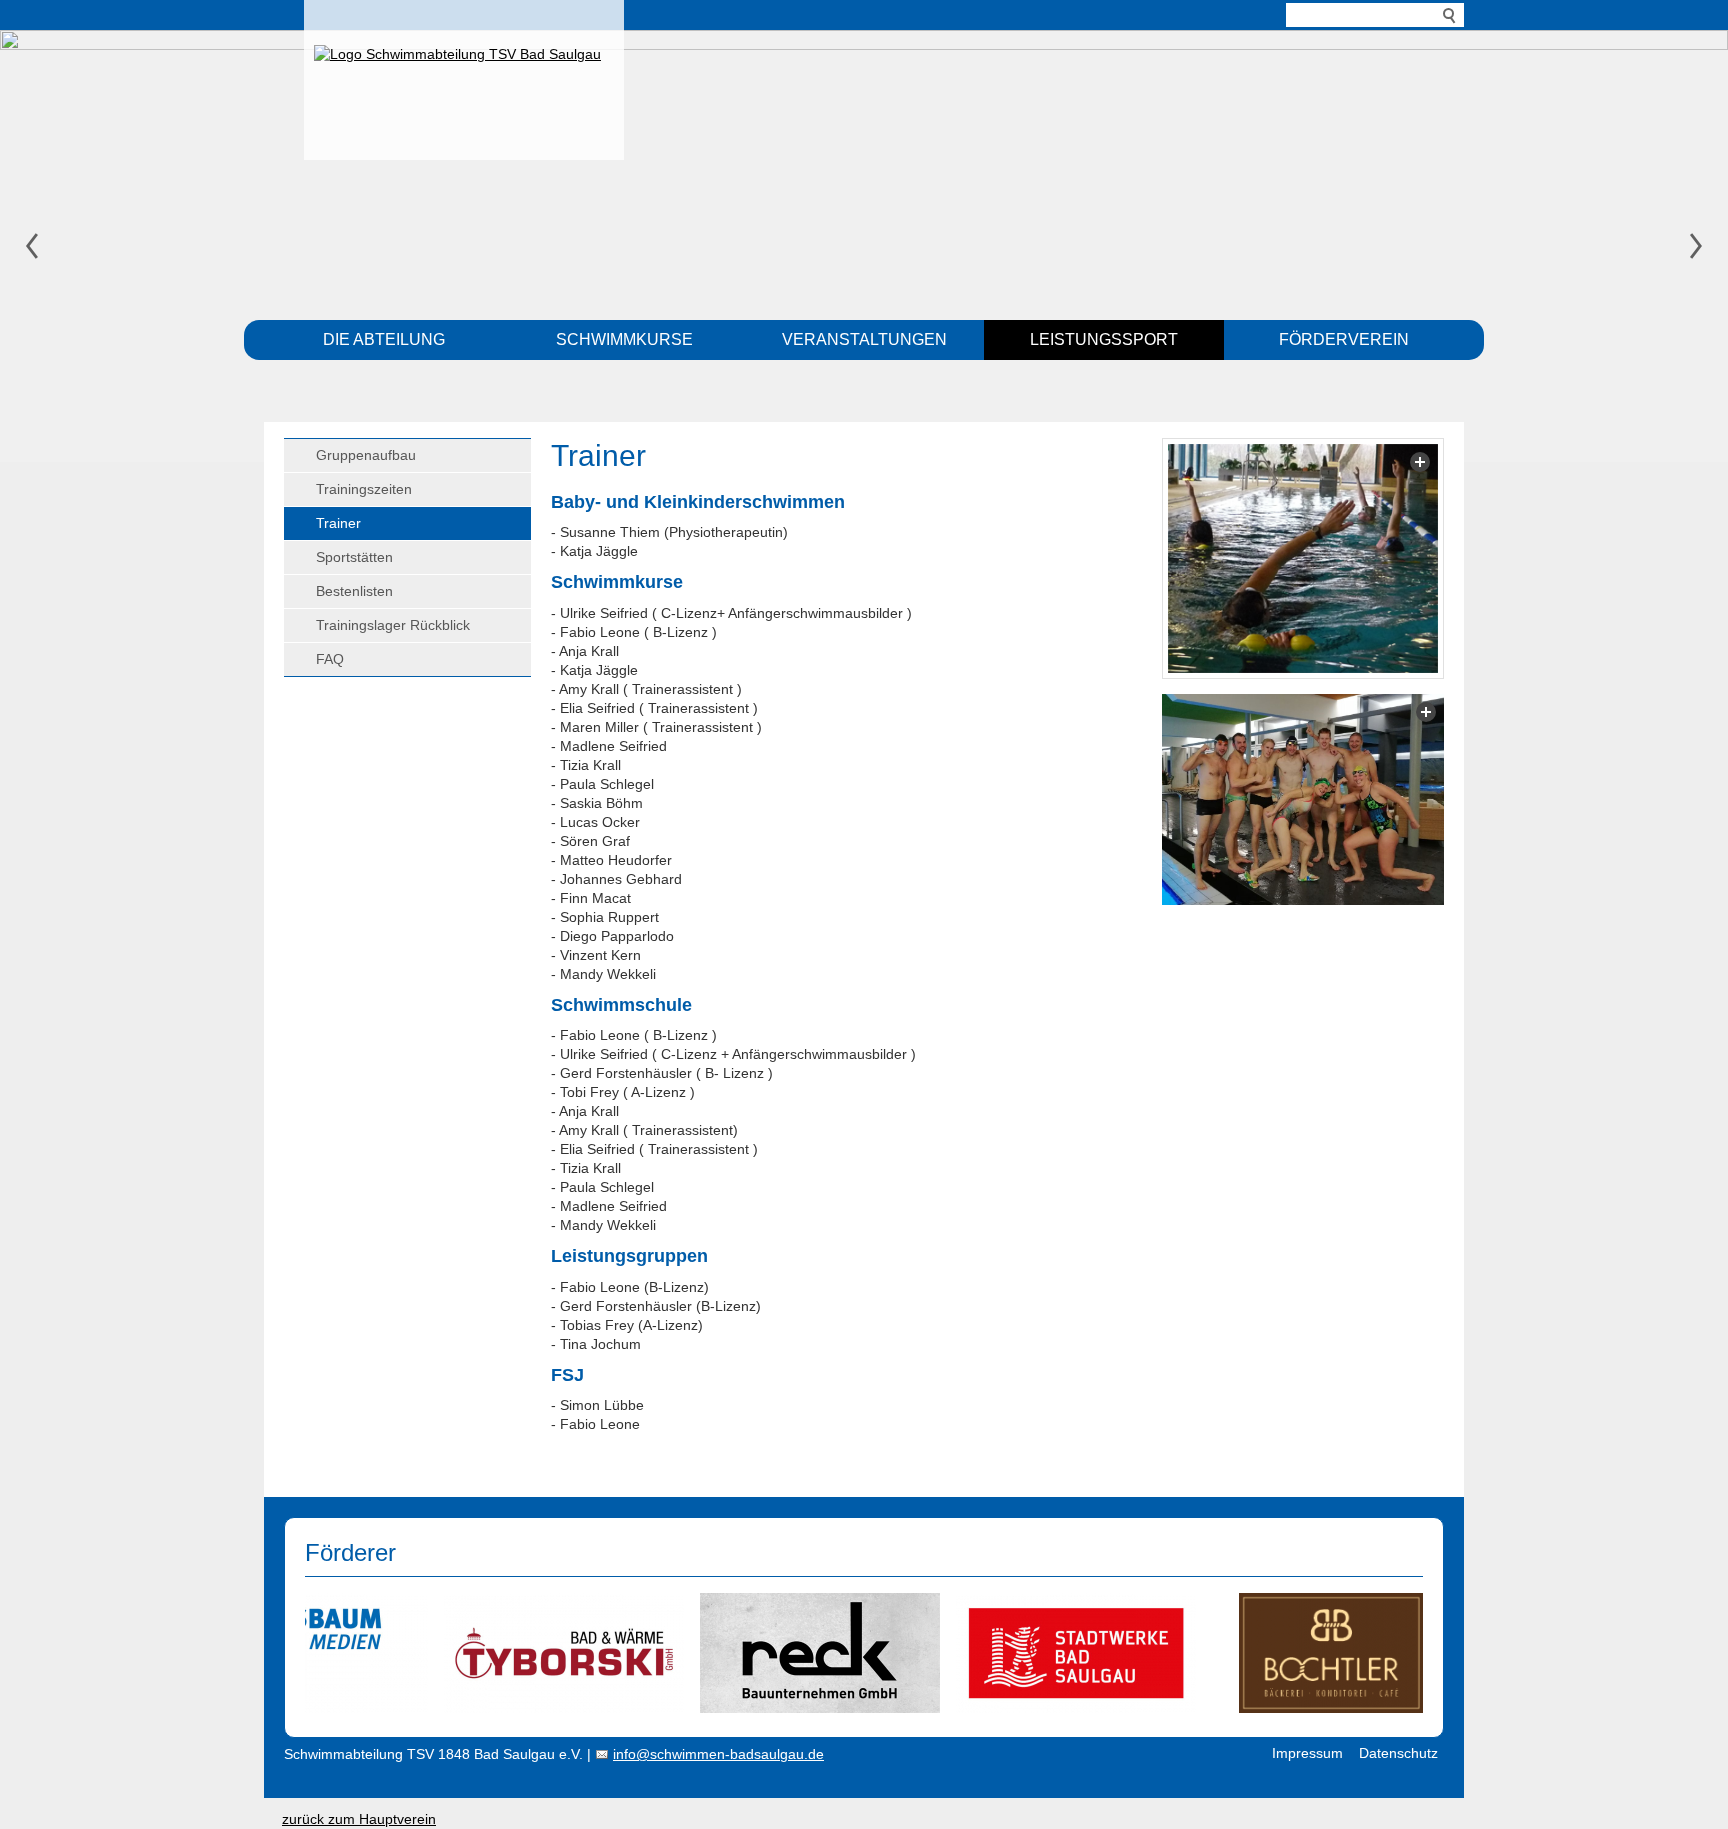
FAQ (330, 659)
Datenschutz (1398, 1753)
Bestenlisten (354, 591)
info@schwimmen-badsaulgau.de (718, 1754)
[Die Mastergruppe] (1303, 799)
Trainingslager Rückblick (393, 625)
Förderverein (1344, 339)
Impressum (1307, 1753)
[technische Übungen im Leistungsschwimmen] (1303, 558)
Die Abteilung (384, 339)
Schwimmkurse (624, 339)
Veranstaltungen (864, 339)
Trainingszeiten (364, 489)
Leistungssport (1104, 339)
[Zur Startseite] (464, 75)
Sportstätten (354, 557)
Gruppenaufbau (366, 455)
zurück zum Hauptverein (359, 1819)
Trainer (338, 523)
